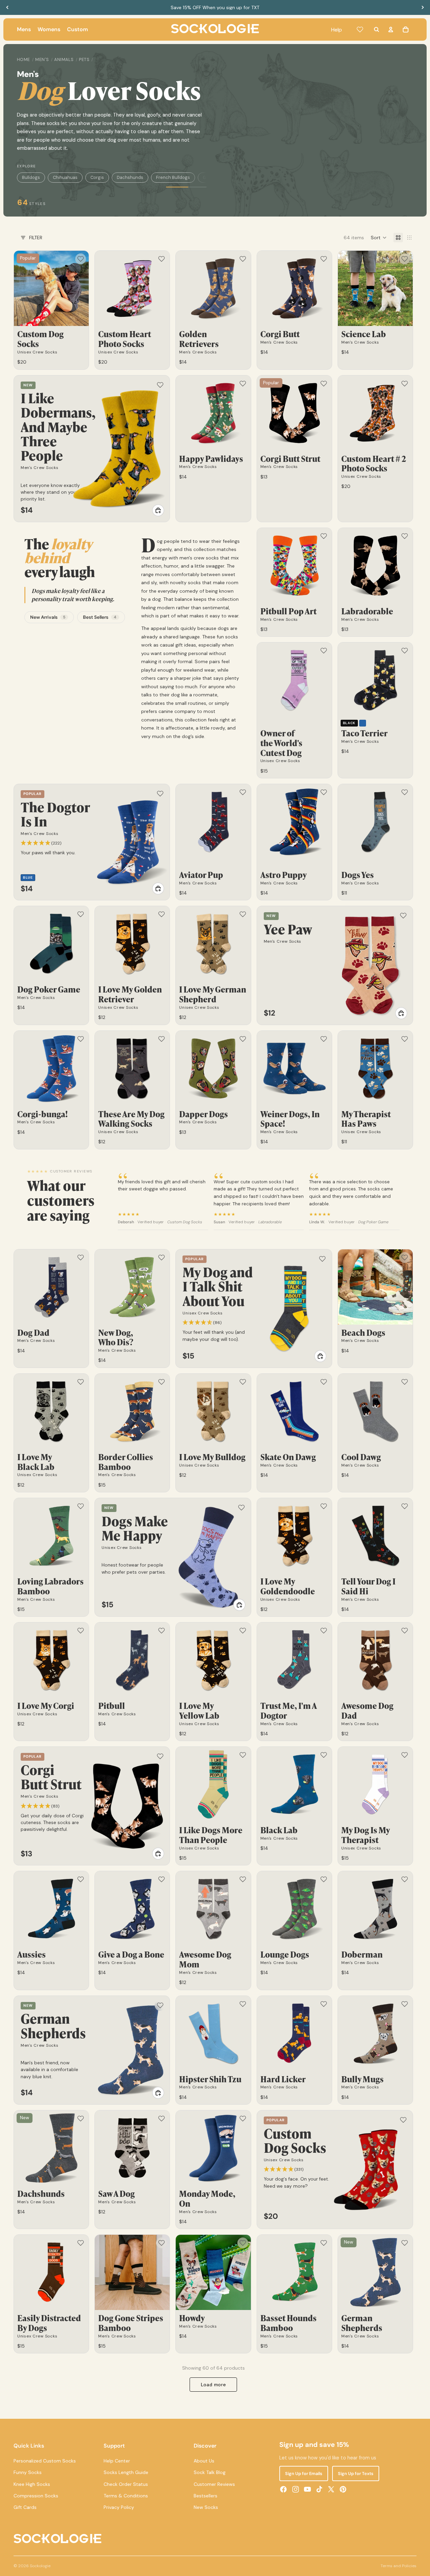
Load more (213, 2385)
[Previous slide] (7, 7)
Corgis (97, 177)
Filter (36, 238)
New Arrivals (48, 617)
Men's (42, 60)
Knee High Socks (32, 2484)
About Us (204, 2461)
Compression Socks (36, 2496)
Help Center (117, 2461)
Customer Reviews (214, 2484)
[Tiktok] (319, 2489)
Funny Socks (28, 2472)
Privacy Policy (119, 2507)
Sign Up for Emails (304, 2473)
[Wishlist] (360, 29)
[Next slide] (423, 7)
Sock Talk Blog (210, 2472)
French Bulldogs (173, 177)
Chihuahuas (65, 177)
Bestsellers (206, 2496)
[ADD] (158, 510)
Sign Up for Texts (356, 2473)
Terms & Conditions (126, 2496)
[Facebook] (283, 2489)
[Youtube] (307, 2489)
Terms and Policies (399, 2566)
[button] (379, 238)
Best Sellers (100, 617)
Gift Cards (25, 2507)
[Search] (377, 29)
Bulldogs (31, 177)
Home (24, 60)
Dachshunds (130, 177)
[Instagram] (296, 2489)
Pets (84, 60)
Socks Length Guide (126, 2472)
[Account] (391, 29)
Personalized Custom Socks (45, 2461)
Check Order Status (126, 2484)
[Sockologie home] (215, 29)
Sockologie (40, 2566)
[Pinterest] (343, 2489)
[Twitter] (331, 2489)
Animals (64, 60)
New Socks (206, 2507)
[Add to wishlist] (81, 259)
